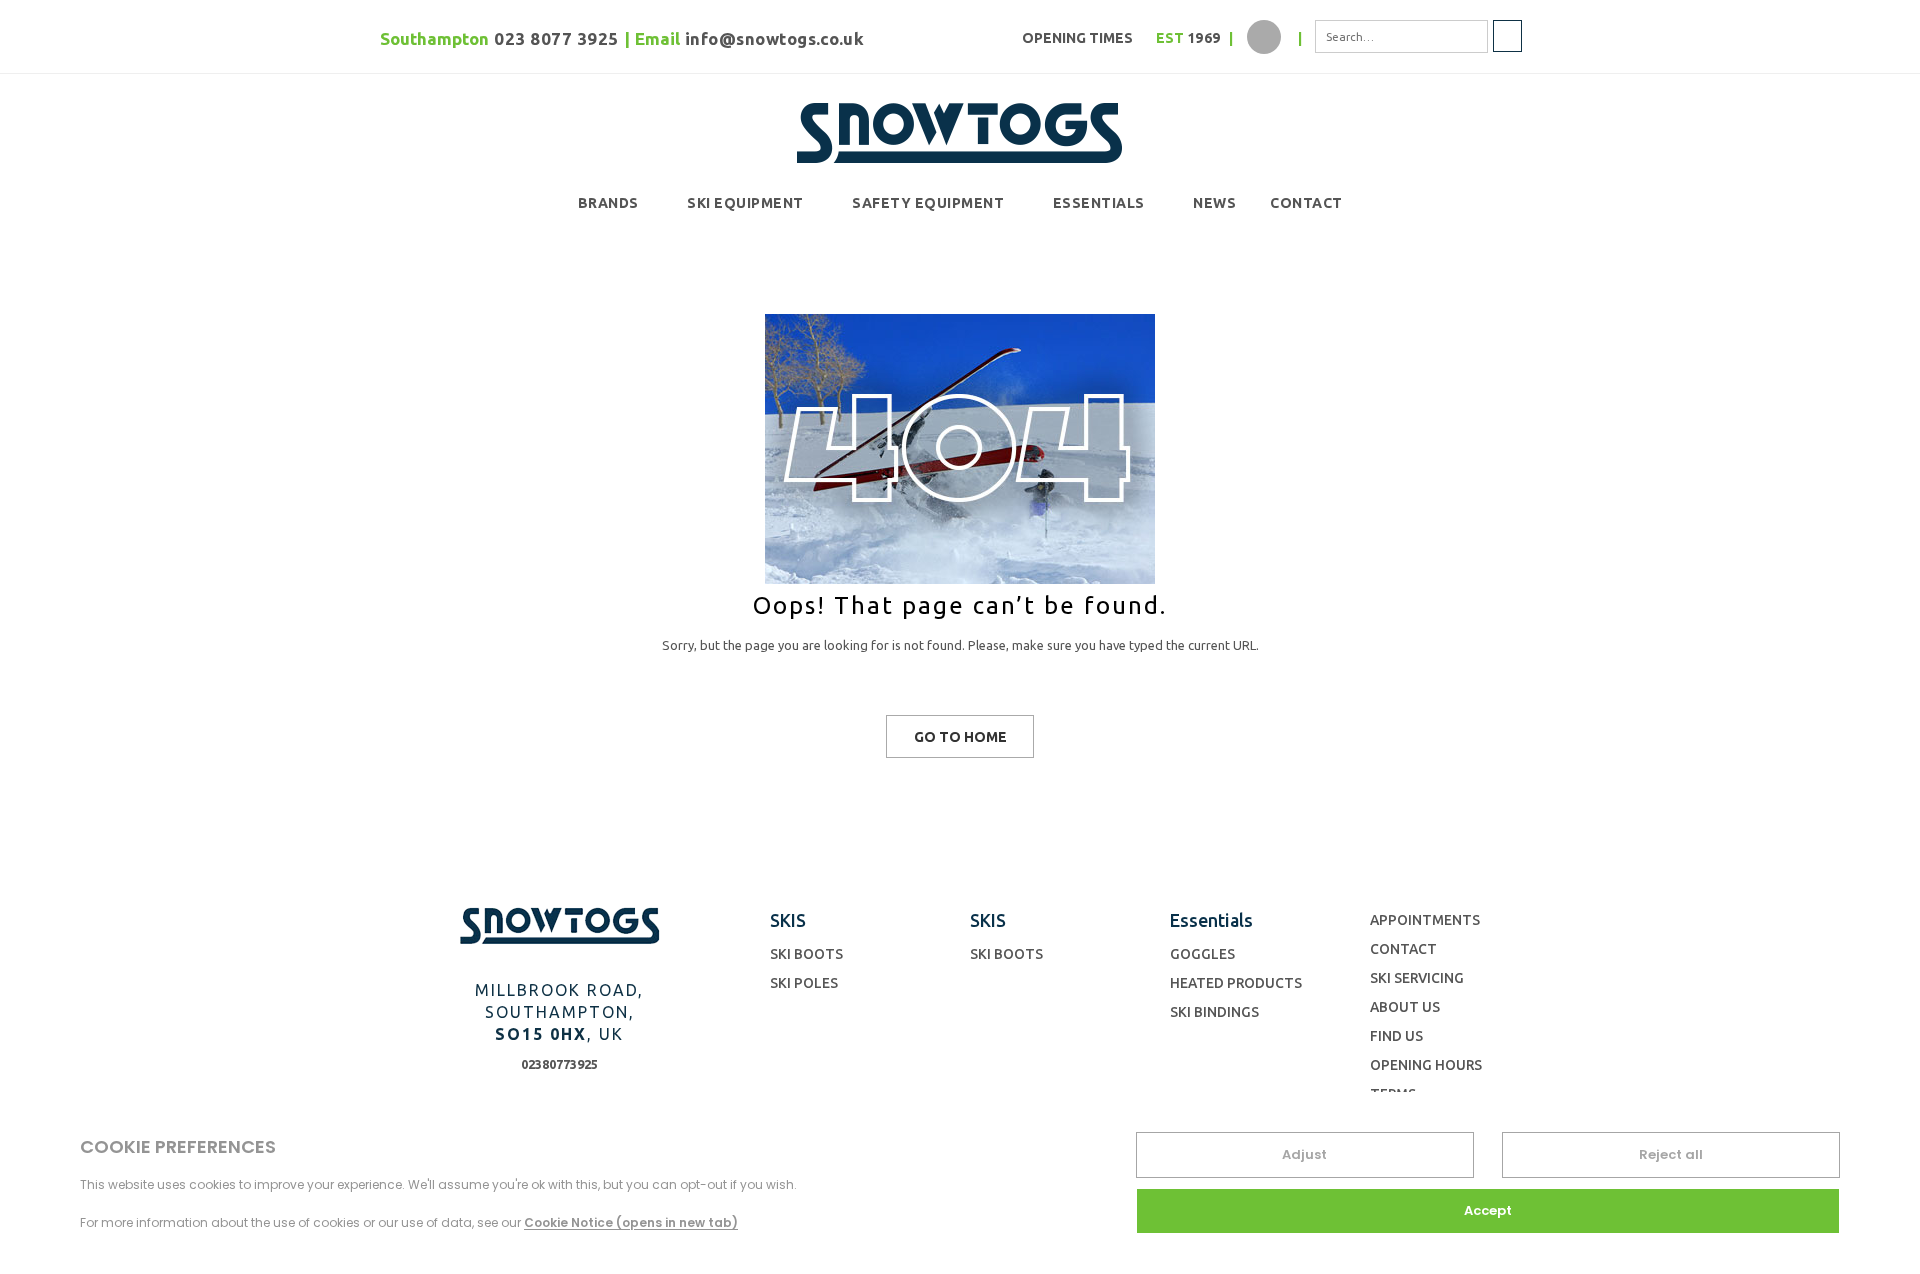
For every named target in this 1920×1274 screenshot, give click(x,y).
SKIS (788, 920)
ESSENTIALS (1099, 203)
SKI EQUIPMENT (745, 203)
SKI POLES (804, 983)
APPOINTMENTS (1425, 920)
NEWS (1214, 203)
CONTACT (1306, 203)
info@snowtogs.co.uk (775, 38)
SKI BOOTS (806, 954)
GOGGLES (1202, 954)
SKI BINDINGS (1214, 1012)
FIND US (1396, 1036)
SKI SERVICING (1417, 978)
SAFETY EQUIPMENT (928, 203)
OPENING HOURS (1426, 1065)
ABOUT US (1405, 1007)
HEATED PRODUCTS (1236, 983)
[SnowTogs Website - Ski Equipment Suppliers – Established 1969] (960, 129)
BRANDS (608, 203)
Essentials (1211, 920)
